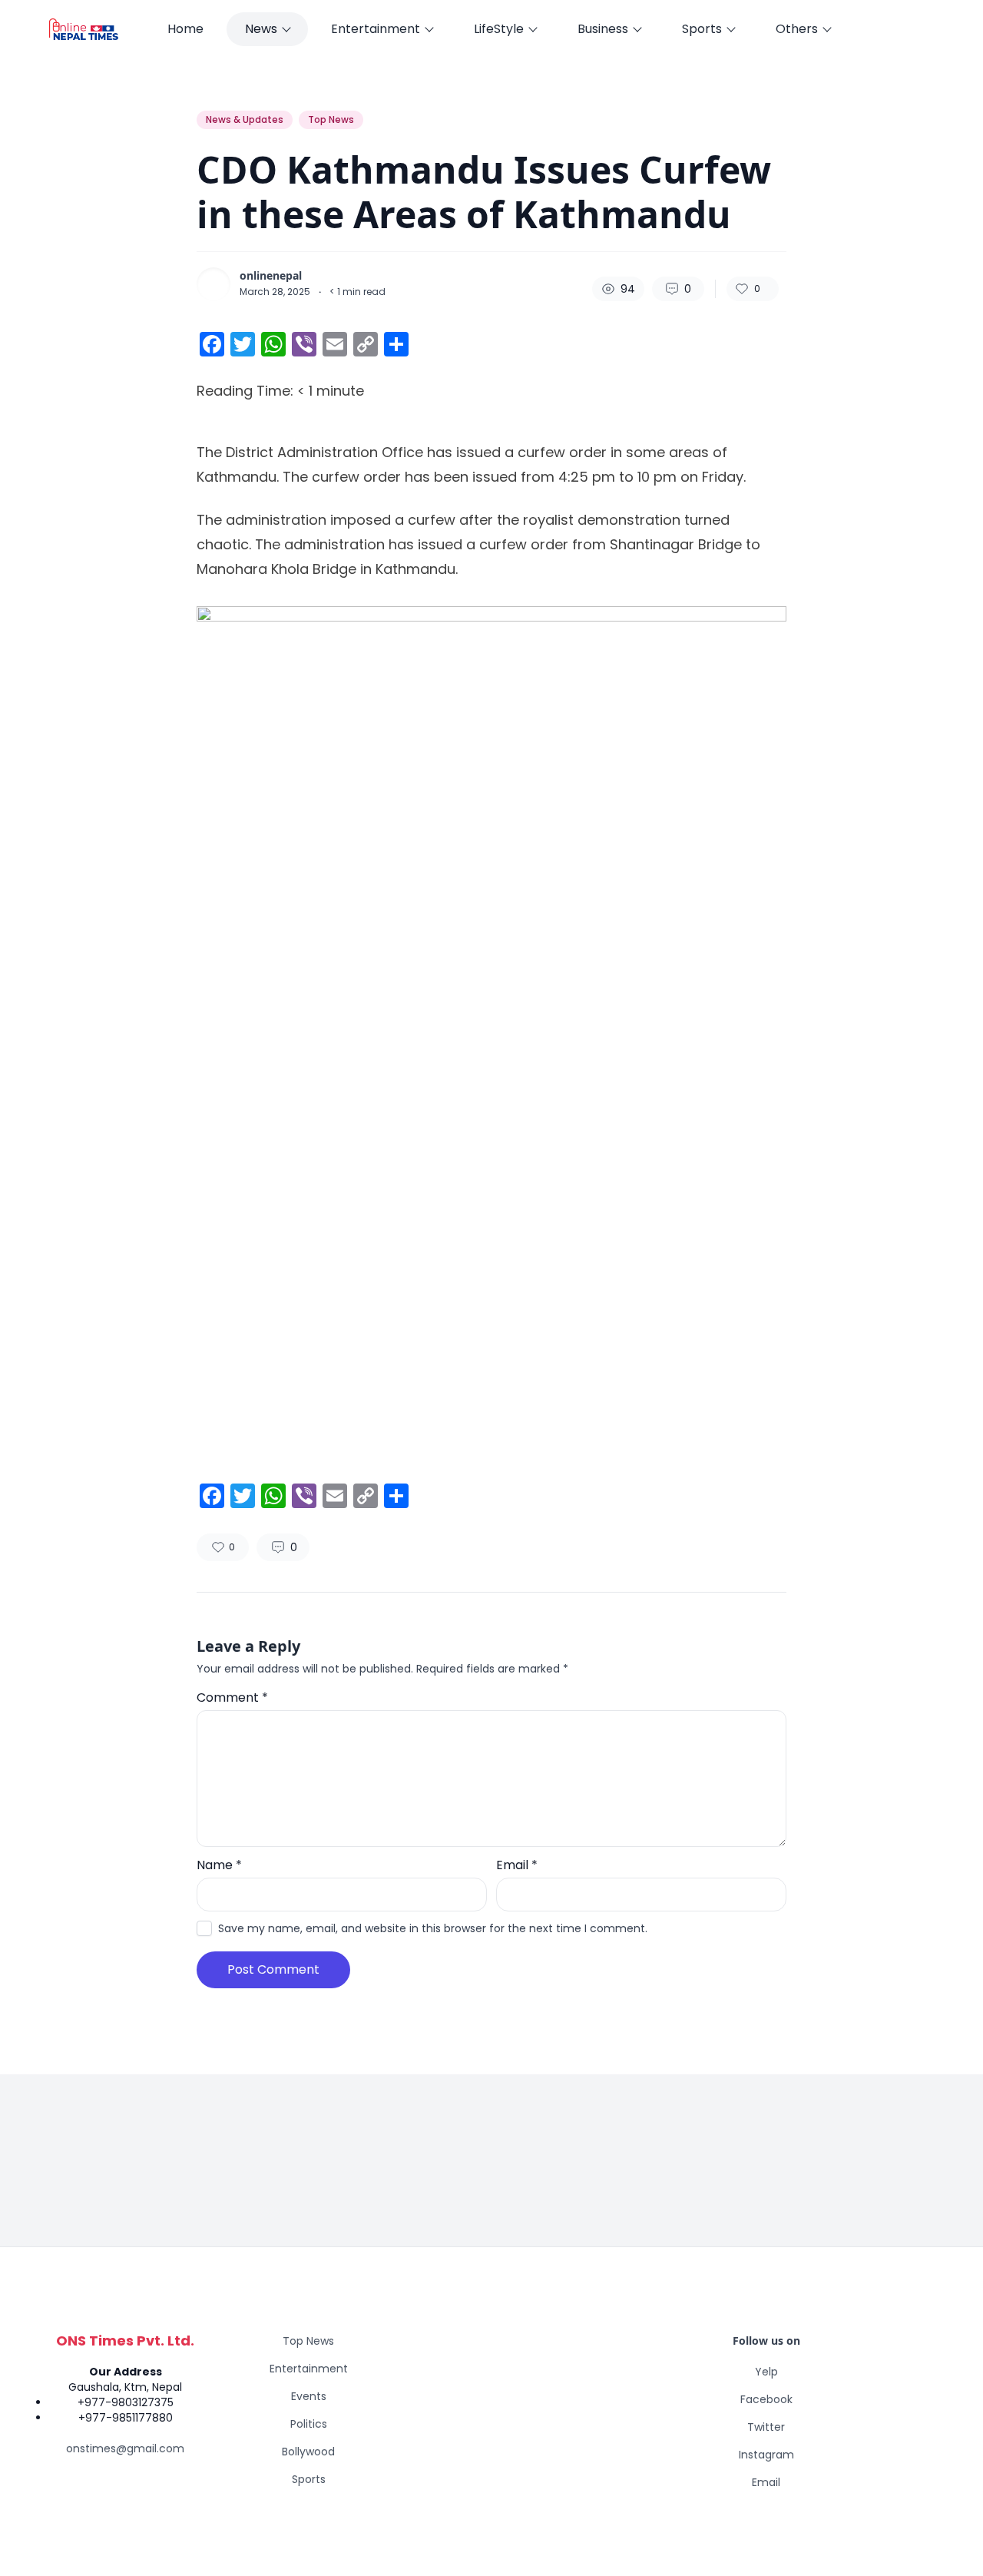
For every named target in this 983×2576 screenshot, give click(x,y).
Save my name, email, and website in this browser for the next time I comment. (433, 1928)
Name (219, 1865)
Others (797, 29)
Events (309, 2396)
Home (185, 29)
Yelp (766, 2372)
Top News (331, 119)
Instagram (766, 2455)
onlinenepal (271, 276)
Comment (232, 1697)
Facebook (766, 2399)
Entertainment (376, 29)
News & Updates (245, 119)
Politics (309, 2424)
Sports (702, 29)
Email (517, 1865)
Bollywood (308, 2452)
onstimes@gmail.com (125, 2448)
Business (603, 29)
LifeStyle (499, 29)
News (261, 29)
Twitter (766, 2427)
